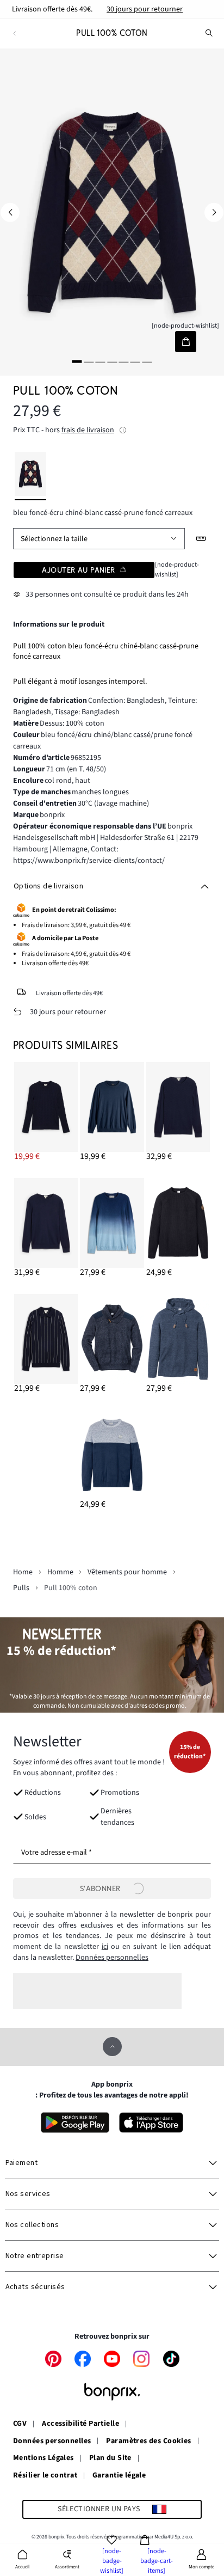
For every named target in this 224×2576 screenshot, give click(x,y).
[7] (147, 362)
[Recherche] (209, 33)
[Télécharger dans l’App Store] (151, 2123)
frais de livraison (88, 430)
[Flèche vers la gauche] (10, 213)
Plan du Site (110, 2458)
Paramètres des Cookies (148, 2442)
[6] (135, 362)
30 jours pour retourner (145, 9)
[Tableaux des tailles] (201, 539)
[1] (77, 362)
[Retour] (14, 33)
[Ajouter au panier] (186, 342)
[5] (123, 362)
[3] (101, 362)
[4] (112, 362)
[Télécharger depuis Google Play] (75, 2123)
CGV (20, 2424)
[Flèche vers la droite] (214, 213)
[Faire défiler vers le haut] (112, 2047)
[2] (89, 362)
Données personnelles (112, 1958)
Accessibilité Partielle (80, 2424)
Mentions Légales (43, 2458)
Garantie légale (119, 2476)
